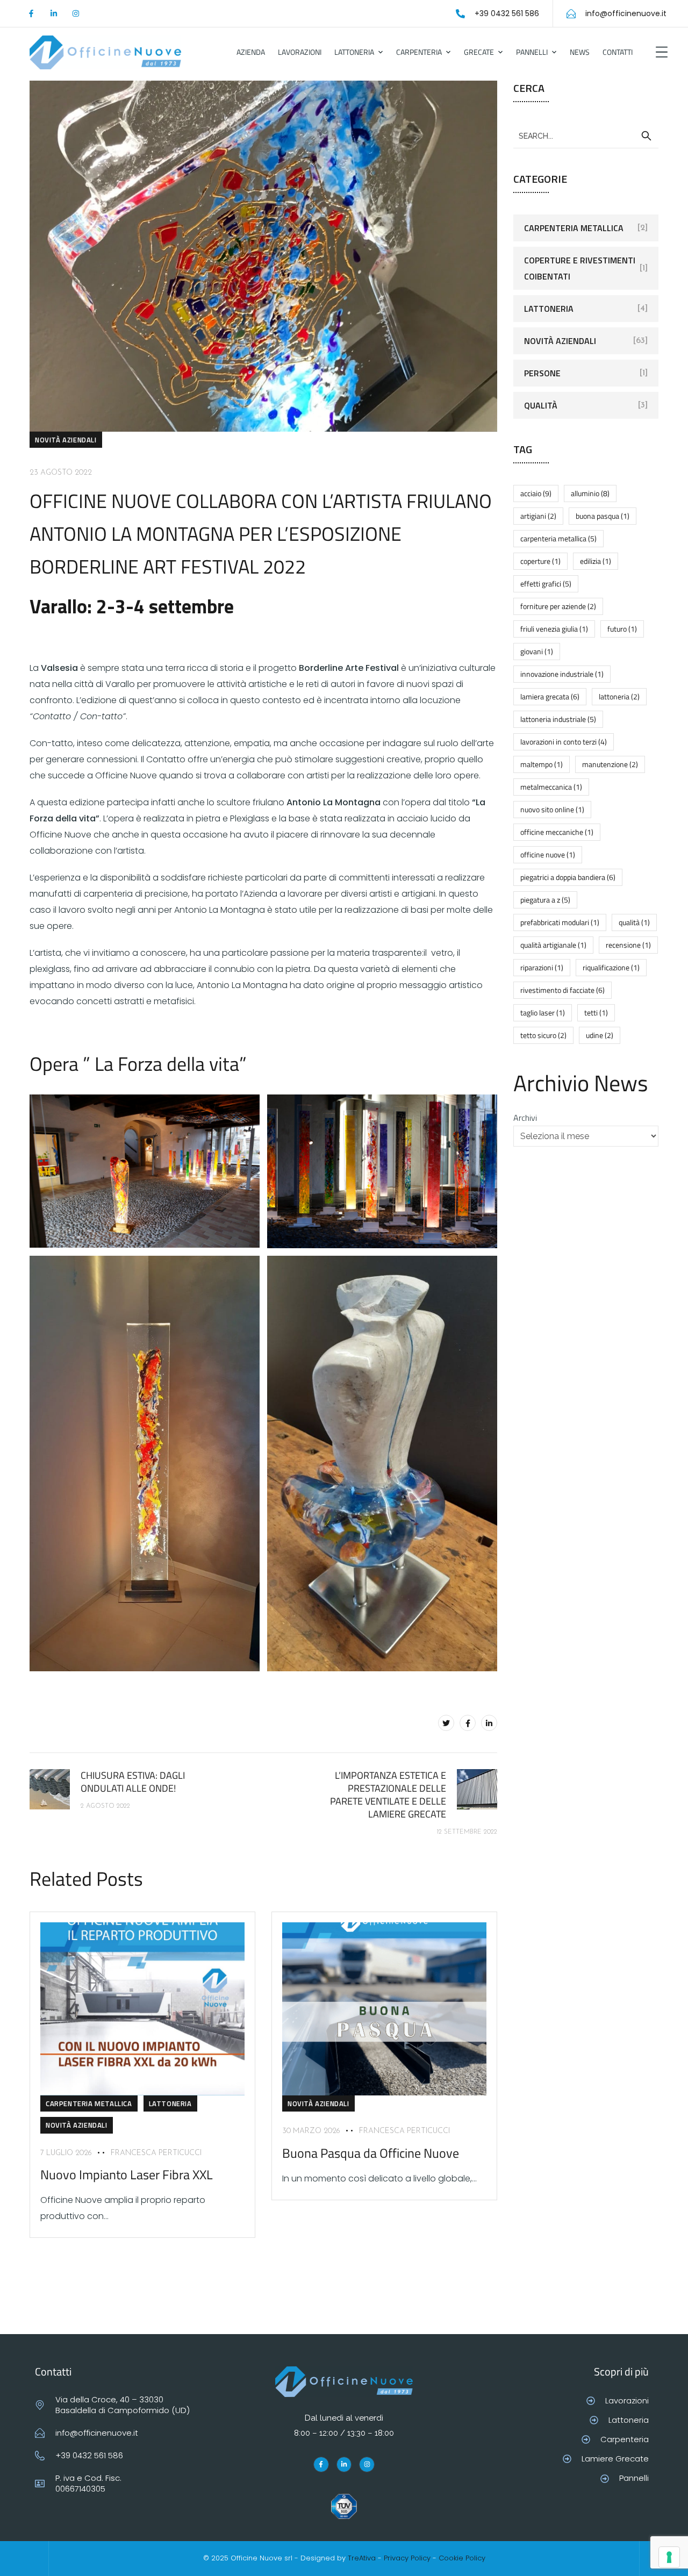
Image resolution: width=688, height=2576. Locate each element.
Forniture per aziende (558, 606)
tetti (596, 1012)
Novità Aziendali (66, 440)
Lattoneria (354, 52)
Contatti (618, 52)
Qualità (541, 405)
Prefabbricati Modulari (560, 922)
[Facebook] (468, 1723)
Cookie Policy (462, 2558)
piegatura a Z (545, 900)
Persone (542, 373)
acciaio (536, 493)
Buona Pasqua (603, 516)
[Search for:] (586, 135)
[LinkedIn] (489, 1723)
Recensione (628, 945)
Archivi (525, 1118)
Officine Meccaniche (557, 832)
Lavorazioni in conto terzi (564, 742)
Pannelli (532, 52)
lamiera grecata (550, 696)
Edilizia (596, 561)
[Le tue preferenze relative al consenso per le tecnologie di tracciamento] (669, 2557)
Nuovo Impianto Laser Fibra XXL (127, 2174)
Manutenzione (610, 764)
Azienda (251, 52)
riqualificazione (611, 967)
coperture (540, 561)
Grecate (479, 52)
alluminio (590, 493)
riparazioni (542, 967)
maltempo (542, 764)
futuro (622, 629)
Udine (600, 1035)
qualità (634, 922)
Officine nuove (548, 854)
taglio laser (543, 1012)
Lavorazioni (300, 52)
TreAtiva (362, 2558)
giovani (537, 651)
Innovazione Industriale (562, 674)
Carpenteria (419, 52)
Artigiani (538, 516)
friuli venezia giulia (554, 629)
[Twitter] (446, 1723)
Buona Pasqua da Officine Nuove (371, 2153)
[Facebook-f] (31, 13)
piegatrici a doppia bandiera (568, 877)
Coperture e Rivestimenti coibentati (580, 268)
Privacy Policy (407, 2558)
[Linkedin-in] (53, 13)
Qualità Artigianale (553, 945)
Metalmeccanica (551, 787)
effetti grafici (546, 584)
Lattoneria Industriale (558, 719)
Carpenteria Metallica (89, 2103)
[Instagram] (76, 13)
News (580, 52)
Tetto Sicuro (543, 1035)
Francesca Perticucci (156, 2153)
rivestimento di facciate (562, 990)
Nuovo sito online (552, 809)
